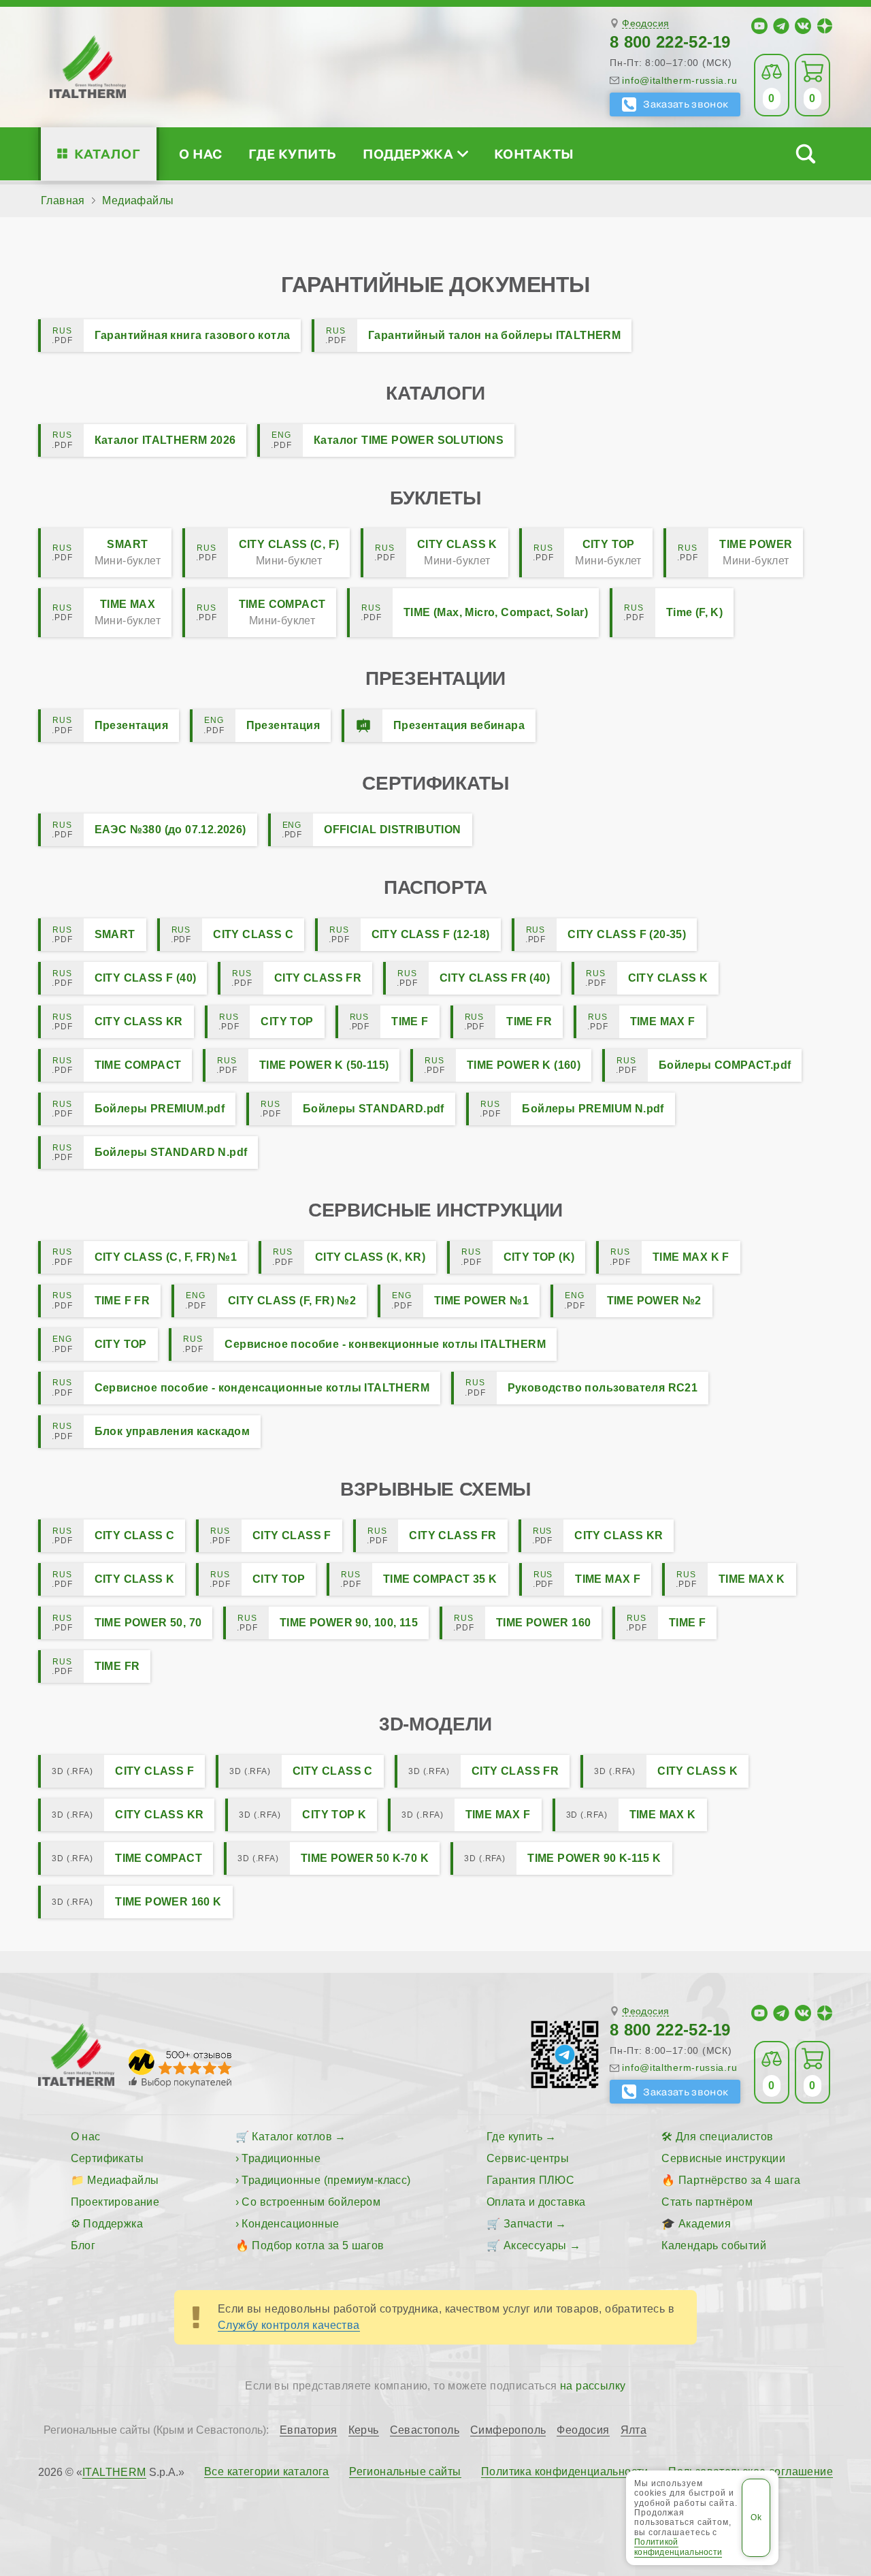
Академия (705, 2224)
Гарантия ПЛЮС (530, 2180)
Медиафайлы (123, 2180)
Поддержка (408, 154)
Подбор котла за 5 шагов (318, 2245)
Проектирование (115, 2202)
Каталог (107, 154)
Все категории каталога (267, 2472)
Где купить (293, 154)
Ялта (634, 2430)
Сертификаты (107, 2158)
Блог (83, 2245)
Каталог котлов (292, 2137)
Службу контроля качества (289, 2325)
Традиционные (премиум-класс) (326, 2180)
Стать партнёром (707, 2202)
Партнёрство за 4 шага (739, 2180)
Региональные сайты (405, 2472)
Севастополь (425, 2430)
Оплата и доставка (536, 2202)
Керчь (364, 2430)
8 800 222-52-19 (670, 42)
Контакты (534, 154)
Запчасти (528, 2224)
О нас (200, 154)
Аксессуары (535, 2245)
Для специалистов (724, 2137)
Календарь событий (714, 2245)
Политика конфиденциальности (565, 2472)
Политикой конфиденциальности (678, 2547)
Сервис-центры (528, 2158)
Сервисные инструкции (723, 2158)
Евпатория (309, 2430)
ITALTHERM (114, 2472)
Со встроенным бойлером (311, 2202)
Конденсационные (290, 2224)
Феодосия (645, 23)
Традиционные (281, 2158)
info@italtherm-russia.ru (679, 80)
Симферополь (508, 2430)
